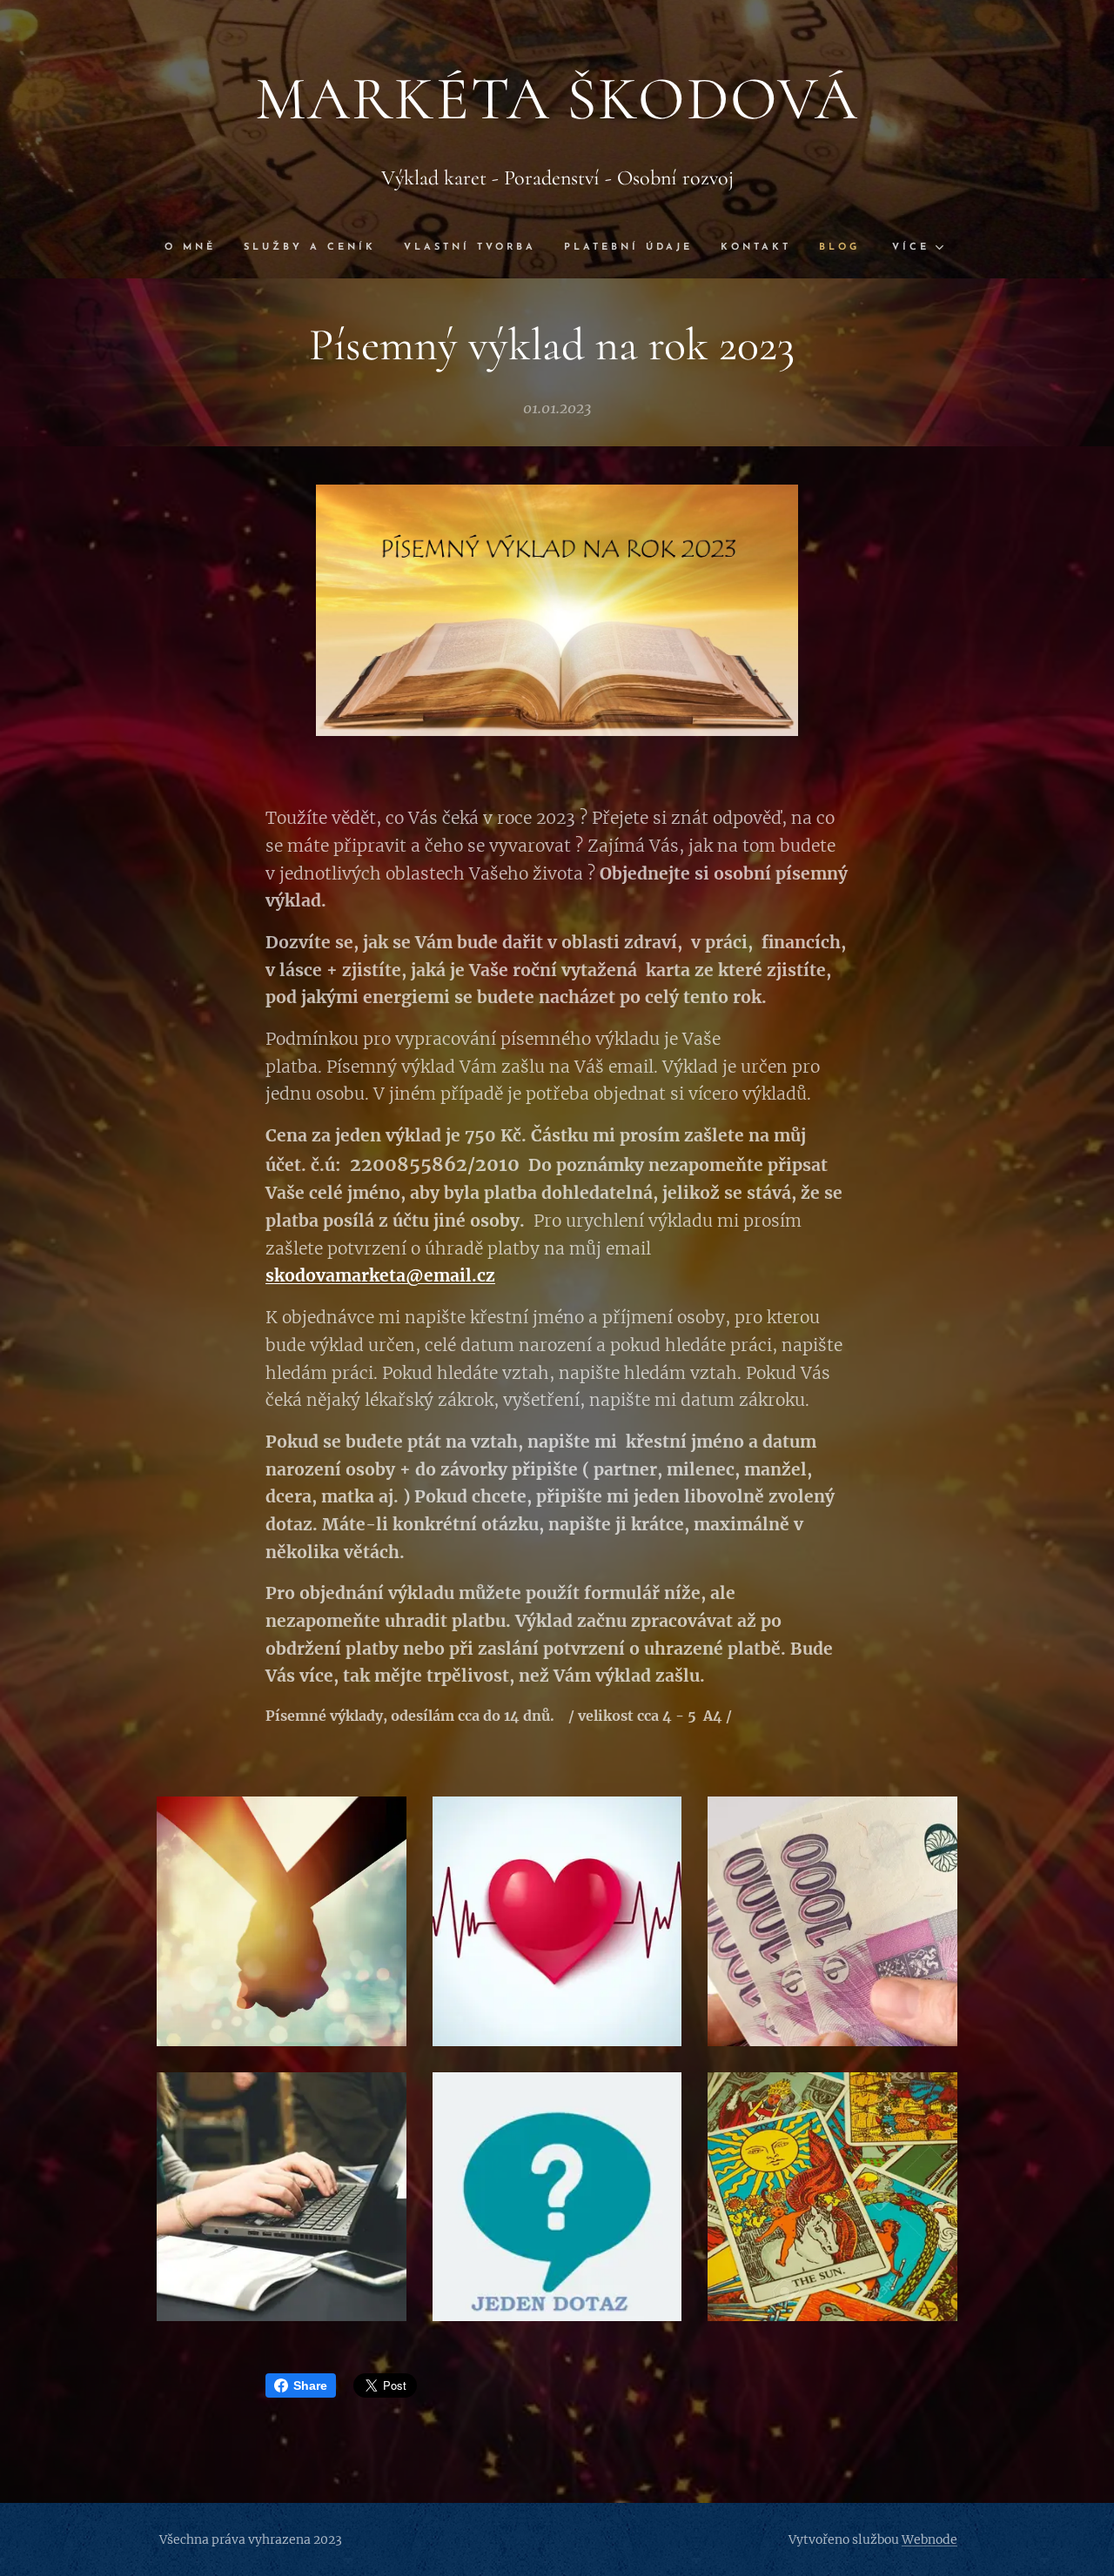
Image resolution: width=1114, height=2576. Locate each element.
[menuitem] (197, 248)
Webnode (929, 2539)
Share (310, 2385)
